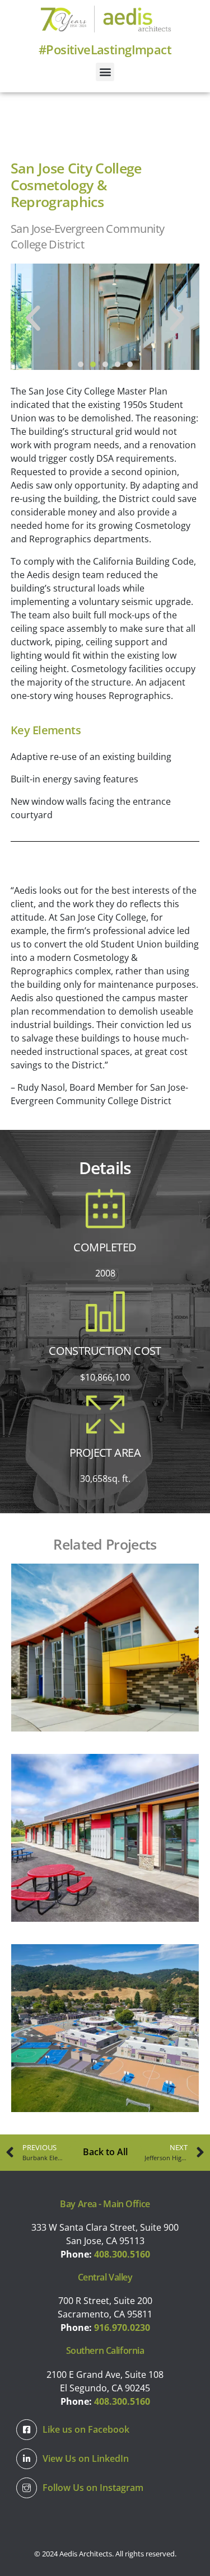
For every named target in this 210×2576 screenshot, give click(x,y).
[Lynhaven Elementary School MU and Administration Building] (105, 1648)
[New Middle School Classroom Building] (105, 1838)
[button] (105, 72)
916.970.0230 (122, 2328)
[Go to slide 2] (93, 364)
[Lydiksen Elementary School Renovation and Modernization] (105, 2028)
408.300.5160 (122, 2254)
